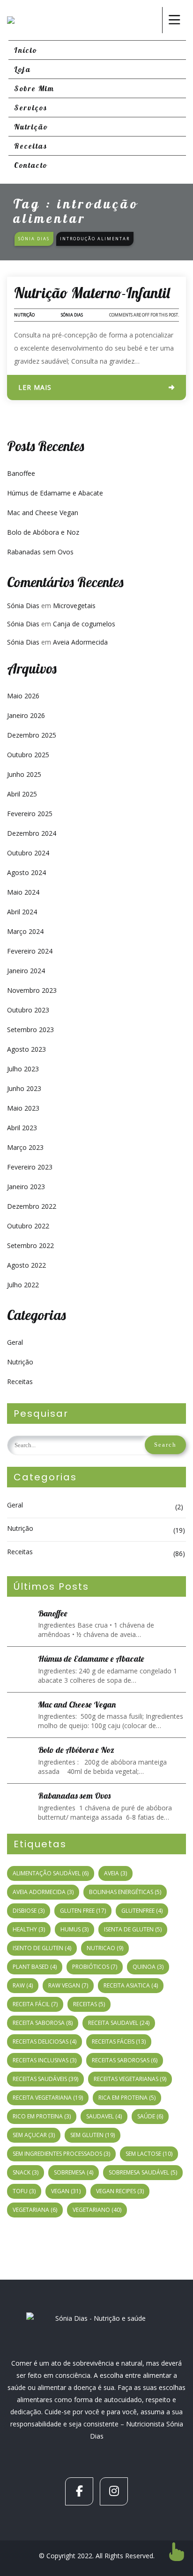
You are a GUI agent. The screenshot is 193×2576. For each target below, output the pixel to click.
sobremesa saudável (143, 2172)
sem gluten (93, 2135)
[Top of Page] (177, 2552)
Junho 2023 (24, 1088)
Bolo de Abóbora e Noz (43, 532)
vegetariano (97, 2210)
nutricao (105, 1948)
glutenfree (142, 1911)
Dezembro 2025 (32, 735)
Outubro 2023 (28, 1010)
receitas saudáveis (45, 2079)
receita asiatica (131, 1985)
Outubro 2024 (28, 853)
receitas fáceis (119, 2041)
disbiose (29, 1911)
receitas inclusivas (45, 2060)
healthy (29, 1929)
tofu (24, 2191)
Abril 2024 (22, 912)
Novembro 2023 (32, 990)
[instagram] (114, 2491)
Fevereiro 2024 (30, 951)
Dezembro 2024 (32, 833)
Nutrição (24, 315)
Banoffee (21, 473)
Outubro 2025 (28, 755)
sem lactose (149, 2154)
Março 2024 (25, 931)
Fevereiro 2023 (30, 1167)
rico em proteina (42, 2116)
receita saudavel (119, 2023)
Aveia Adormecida (80, 642)
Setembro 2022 (30, 1245)
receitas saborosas (125, 2060)
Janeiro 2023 (26, 1187)
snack (26, 2172)
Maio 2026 (23, 696)
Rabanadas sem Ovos (40, 552)
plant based (35, 1967)
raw (23, 1985)
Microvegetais (74, 606)
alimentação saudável (51, 1873)
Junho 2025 (24, 774)
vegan (66, 2191)
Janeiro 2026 (26, 715)
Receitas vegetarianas (130, 2079)
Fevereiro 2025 (30, 814)
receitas (89, 2004)
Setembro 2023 (30, 1030)
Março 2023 (25, 1147)
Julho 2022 (23, 1285)
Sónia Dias (72, 315)
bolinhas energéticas (125, 1892)
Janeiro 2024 (26, 971)
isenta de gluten (133, 1929)
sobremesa (74, 2172)
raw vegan (68, 1985)
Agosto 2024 (26, 872)
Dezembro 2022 (32, 1206)
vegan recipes (120, 2191)
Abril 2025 (22, 794)
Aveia (115, 1873)
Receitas (20, 1381)
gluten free (83, 1911)
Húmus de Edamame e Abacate (55, 493)
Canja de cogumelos (84, 624)
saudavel (104, 2116)
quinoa (148, 1967)
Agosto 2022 (26, 1265)
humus (74, 1929)
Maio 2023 (23, 1108)
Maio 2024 (23, 892)
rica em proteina (127, 2098)
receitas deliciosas (45, 2041)
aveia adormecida (43, 1892)
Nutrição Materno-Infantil (92, 293)
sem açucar (34, 2135)
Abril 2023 (22, 1128)
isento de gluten (42, 1948)
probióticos (95, 1967)
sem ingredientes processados (61, 2154)
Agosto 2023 (26, 1049)
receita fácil (35, 2004)
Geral (15, 1342)
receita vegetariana (48, 2098)
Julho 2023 (23, 1069)
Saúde (150, 2116)
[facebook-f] (79, 2491)
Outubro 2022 (28, 1226)
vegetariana (35, 2210)
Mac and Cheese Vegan (43, 513)
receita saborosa (43, 2023)
